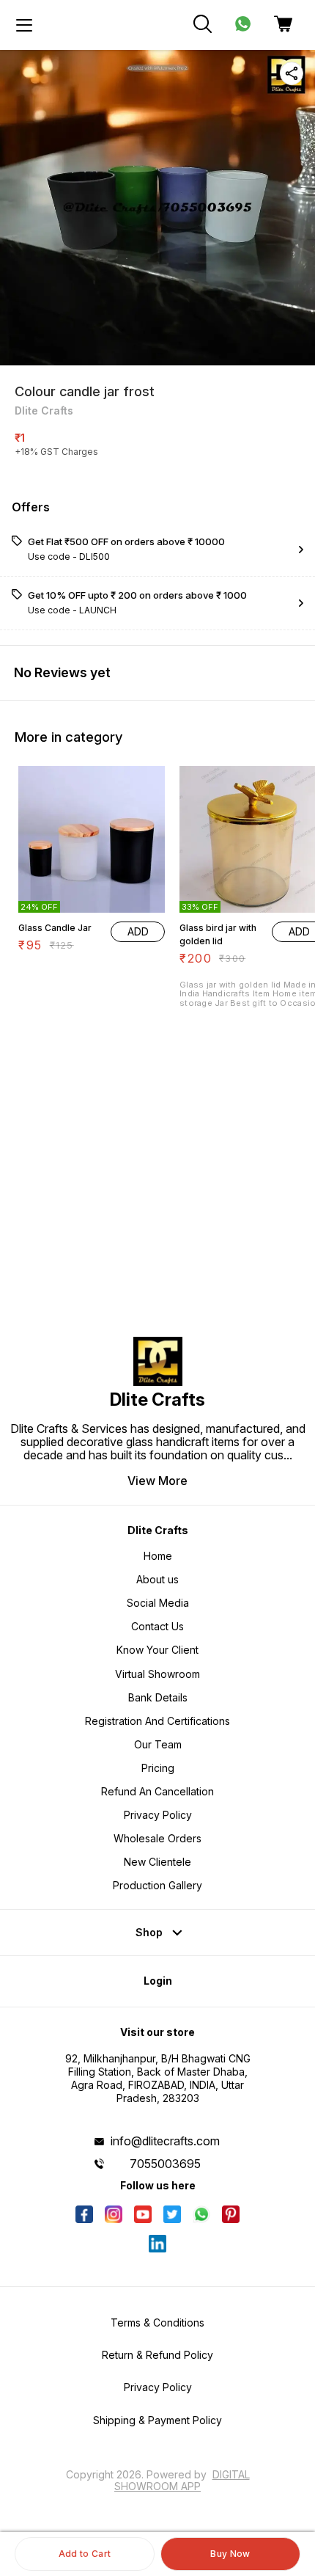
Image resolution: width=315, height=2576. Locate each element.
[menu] (24, 25)
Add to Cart (85, 2554)
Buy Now (230, 2554)
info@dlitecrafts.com (165, 2141)
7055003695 (165, 2164)
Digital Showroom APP (182, 2480)
